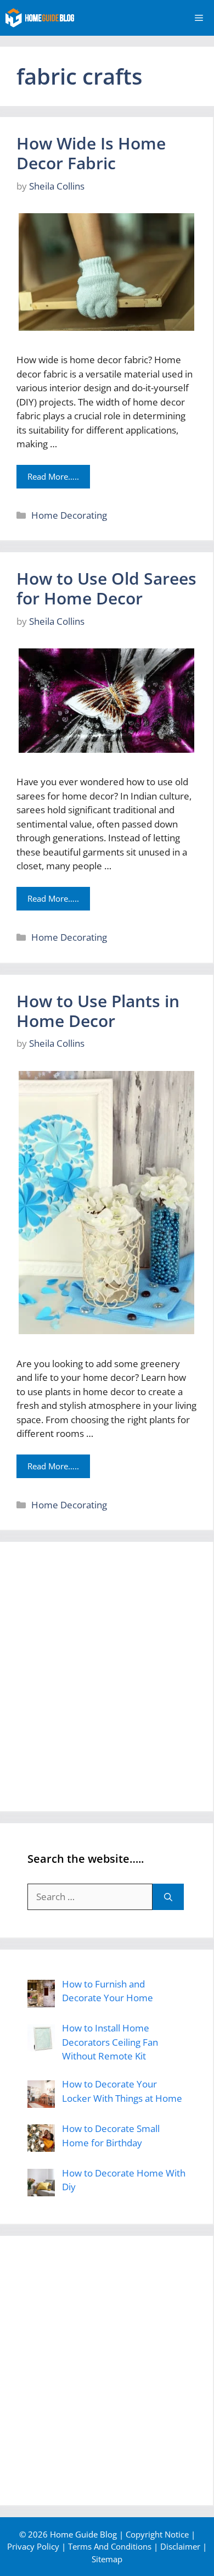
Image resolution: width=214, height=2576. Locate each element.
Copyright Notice (157, 2534)
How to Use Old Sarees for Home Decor (106, 588)
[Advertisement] (107, 1676)
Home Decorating (69, 515)
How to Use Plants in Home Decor (98, 1011)
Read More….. (53, 476)
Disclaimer (180, 2546)
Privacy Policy (33, 2546)
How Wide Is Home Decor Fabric (91, 153)
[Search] (168, 1897)
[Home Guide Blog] (40, 18)
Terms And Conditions (110, 2546)
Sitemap (107, 2559)
